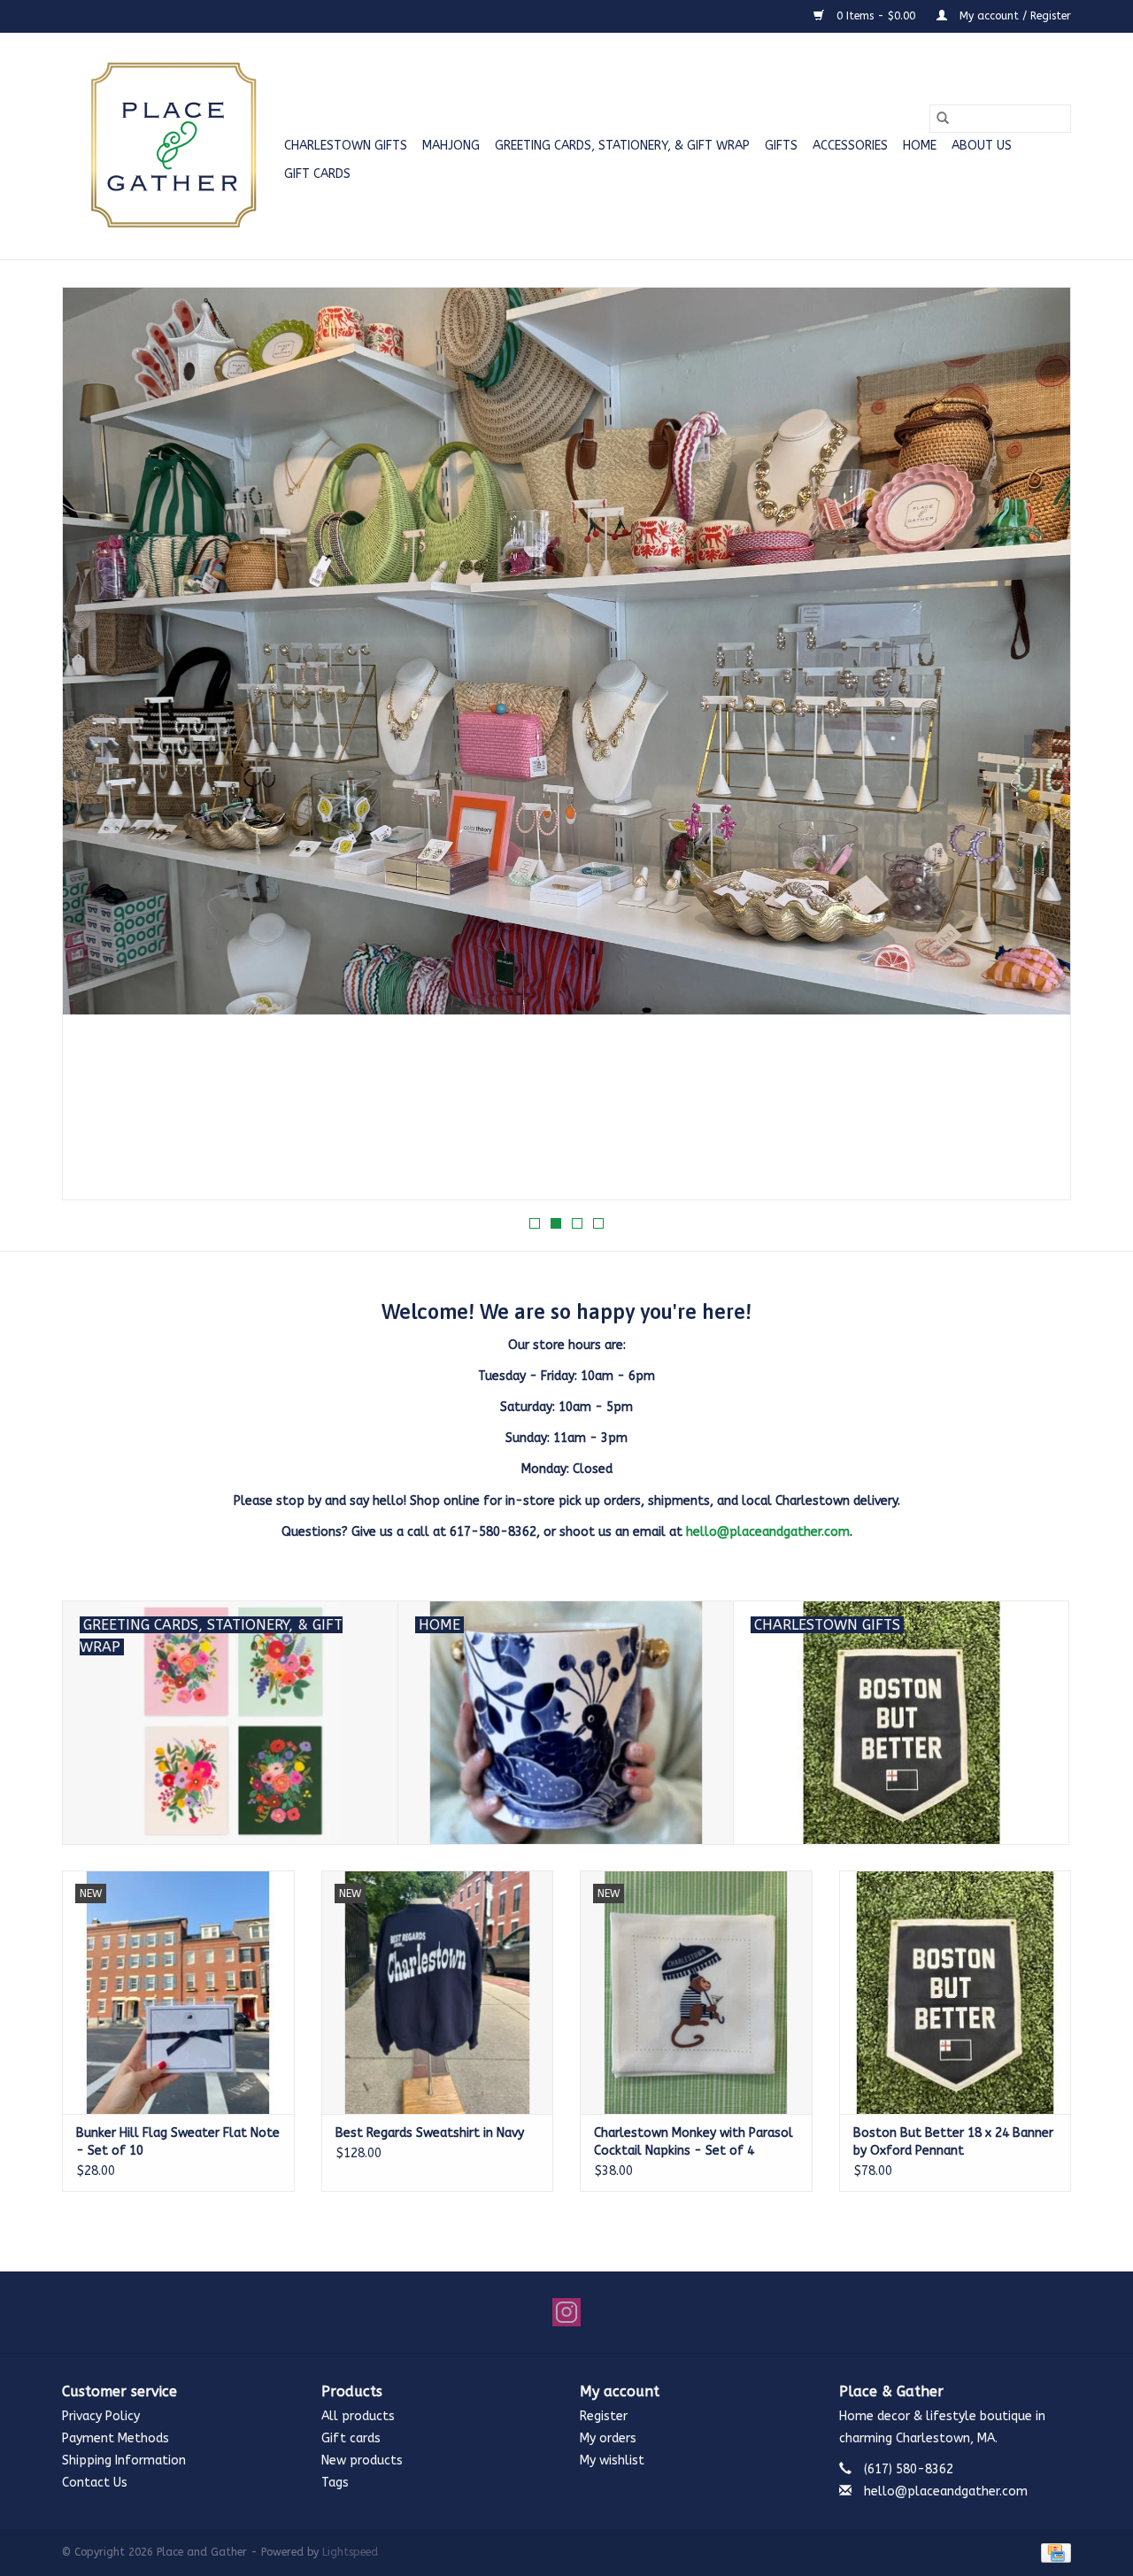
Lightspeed (350, 2552)
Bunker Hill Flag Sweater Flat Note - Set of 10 (178, 2142)
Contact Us (95, 2483)
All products (358, 2416)
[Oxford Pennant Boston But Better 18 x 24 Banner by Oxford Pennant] (956, 1992)
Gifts (781, 146)
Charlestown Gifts (346, 146)
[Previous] (97, 749)
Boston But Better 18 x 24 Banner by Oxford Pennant (953, 2142)
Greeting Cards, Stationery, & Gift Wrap (622, 146)
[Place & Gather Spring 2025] (566, 744)
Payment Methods (116, 2438)
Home (920, 146)
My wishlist (612, 2460)
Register (604, 2416)
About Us (982, 146)
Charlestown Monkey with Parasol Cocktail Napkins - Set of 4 (694, 2142)
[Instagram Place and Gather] (566, 2312)
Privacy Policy (101, 2416)
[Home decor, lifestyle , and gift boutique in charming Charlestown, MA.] (170, 146)
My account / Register (1014, 16)
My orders (608, 2438)
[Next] (1036, 749)
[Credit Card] (1053, 2552)
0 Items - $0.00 (876, 16)
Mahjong (451, 146)
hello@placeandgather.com (768, 1532)
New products (362, 2460)
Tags (335, 2483)
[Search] (943, 119)
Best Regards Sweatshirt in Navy (430, 2133)
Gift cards (317, 174)
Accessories (850, 146)
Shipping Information (124, 2460)
